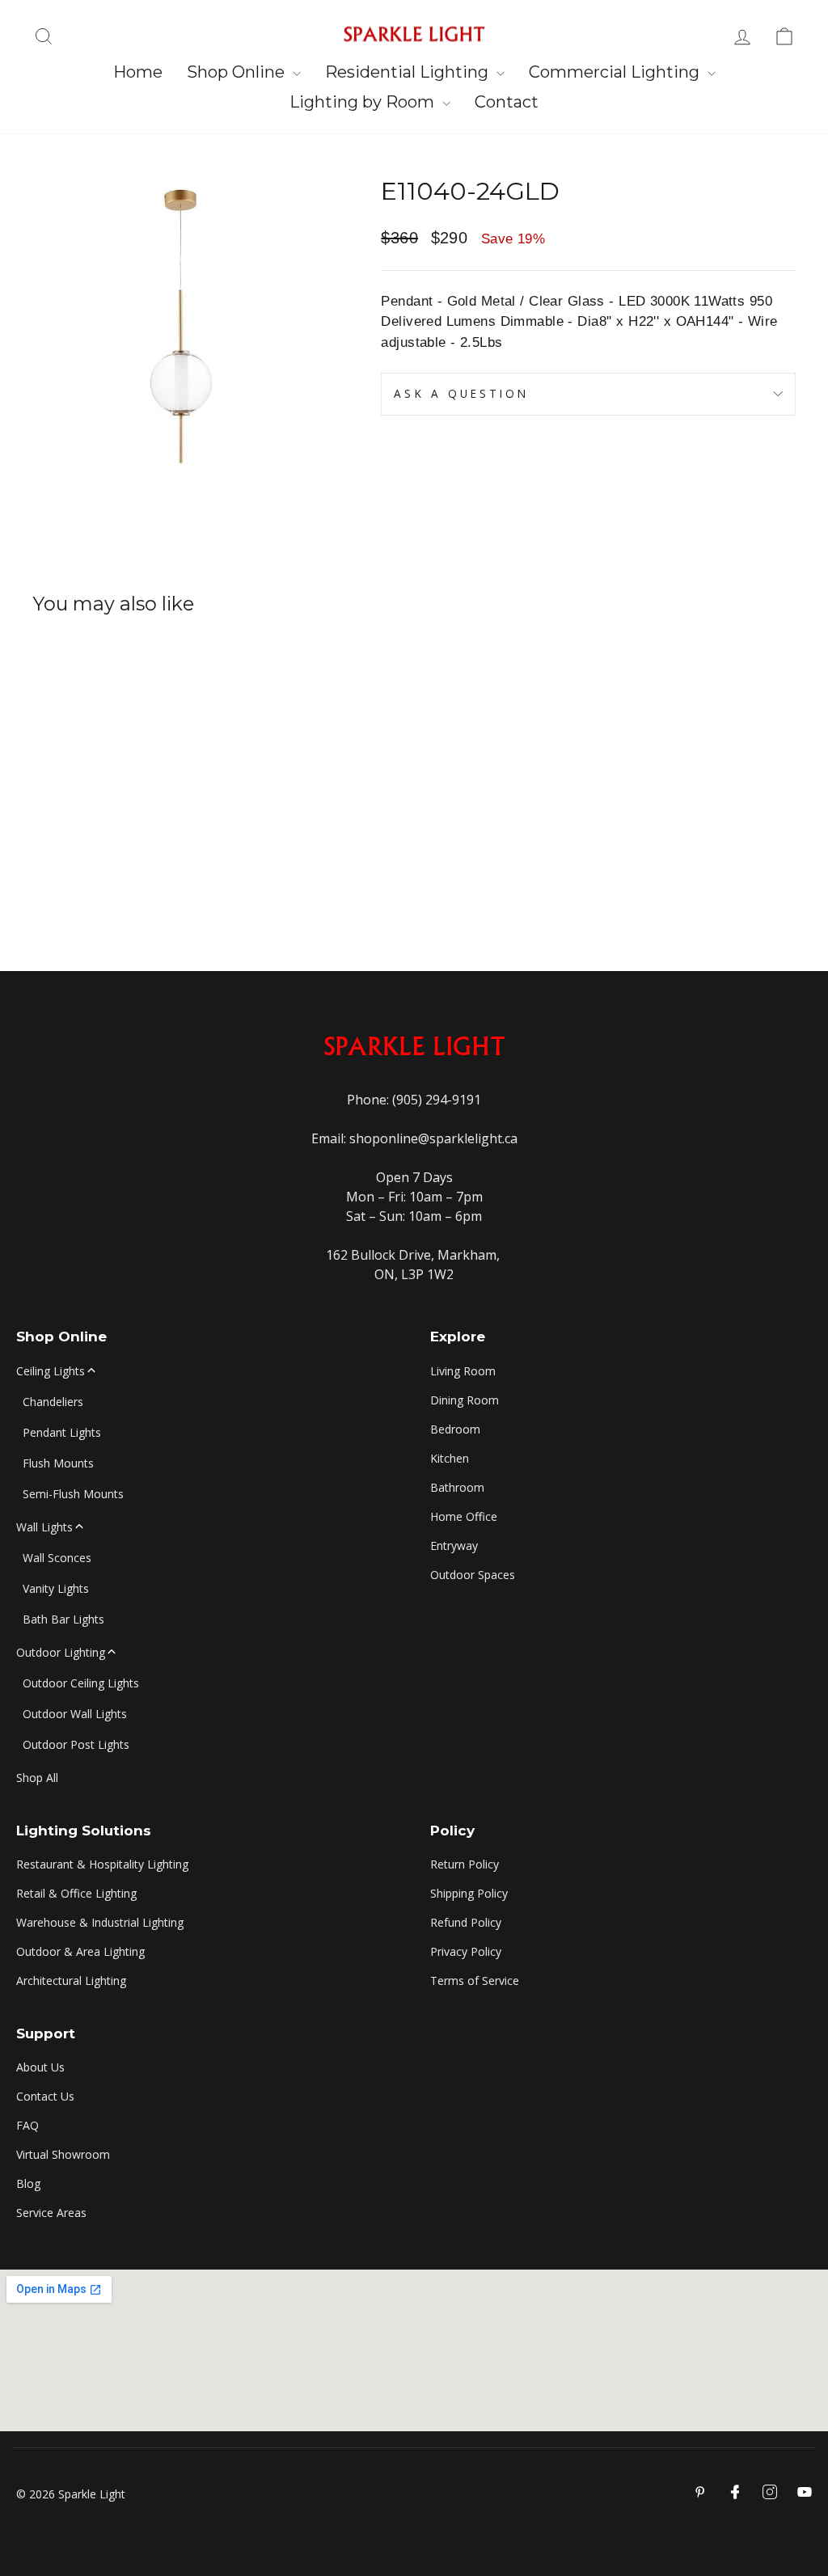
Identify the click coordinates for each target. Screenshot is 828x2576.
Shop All (37, 1778)
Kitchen (450, 1458)
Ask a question (461, 393)
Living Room (463, 1371)
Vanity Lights (56, 1588)
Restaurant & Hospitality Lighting (102, 1864)
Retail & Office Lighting (76, 1893)
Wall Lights (44, 1527)
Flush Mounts (58, 1463)
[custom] (770, 2492)
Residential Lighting (409, 72)
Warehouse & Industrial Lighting (100, 1922)
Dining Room (465, 1400)
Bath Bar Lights (63, 1619)
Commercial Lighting (616, 72)
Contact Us (45, 2096)
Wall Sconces (57, 1558)
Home (138, 72)
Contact (507, 102)
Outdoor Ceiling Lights (81, 1683)
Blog (28, 2183)
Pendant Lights (62, 1432)
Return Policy (465, 1864)
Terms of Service (475, 1981)
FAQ (27, 2125)
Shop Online (238, 72)
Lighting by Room (364, 102)
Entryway (454, 1546)
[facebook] (735, 2492)
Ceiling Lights (51, 1371)
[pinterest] (700, 2492)
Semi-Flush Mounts (73, 1494)
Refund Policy (466, 1922)
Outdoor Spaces (473, 1575)
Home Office (464, 1516)
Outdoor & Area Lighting (80, 1951)
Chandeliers (53, 1402)
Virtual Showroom (63, 2154)
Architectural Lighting (71, 1981)
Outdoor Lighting (61, 1652)
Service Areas (51, 2213)
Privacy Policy (466, 1951)
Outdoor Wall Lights (75, 1714)
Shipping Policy (469, 1893)
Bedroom (455, 1429)
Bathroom (457, 1487)
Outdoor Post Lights (76, 1744)
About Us (40, 2067)
